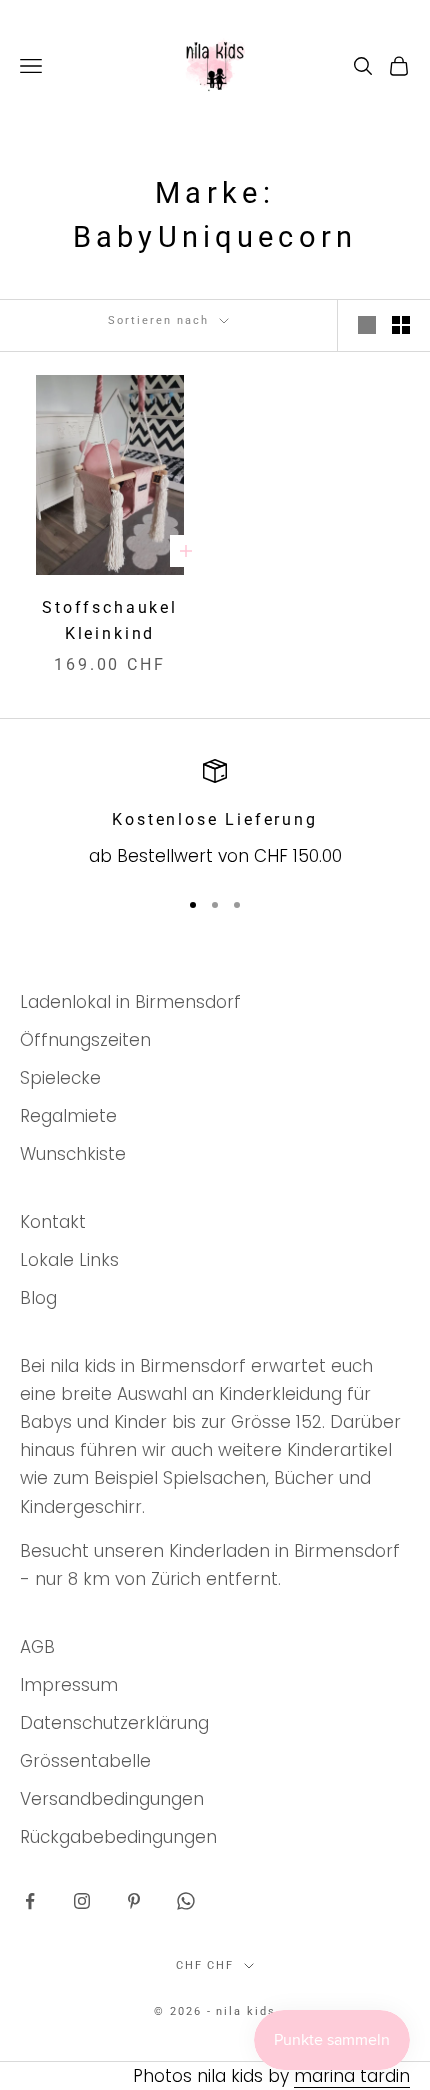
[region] (215, 814)
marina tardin (352, 2076)
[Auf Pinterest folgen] (134, 1901)
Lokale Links (69, 1260)
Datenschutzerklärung (114, 1723)
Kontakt (53, 1222)
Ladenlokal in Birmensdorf (130, 1002)
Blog (38, 1298)
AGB (37, 1647)
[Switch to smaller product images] (401, 325)
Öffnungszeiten (85, 1040)
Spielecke (60, 1078)
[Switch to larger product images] (367, 325)
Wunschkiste (73, 1154)
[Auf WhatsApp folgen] (186, 1901)
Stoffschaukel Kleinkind (110, 621)
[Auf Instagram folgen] (82, 1901)
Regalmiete (68, 1116)
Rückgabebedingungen (118, 1837)
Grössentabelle (85, 1761)
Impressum (69, 1685)
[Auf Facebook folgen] (30, 1901)
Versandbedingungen (112, 1799)
